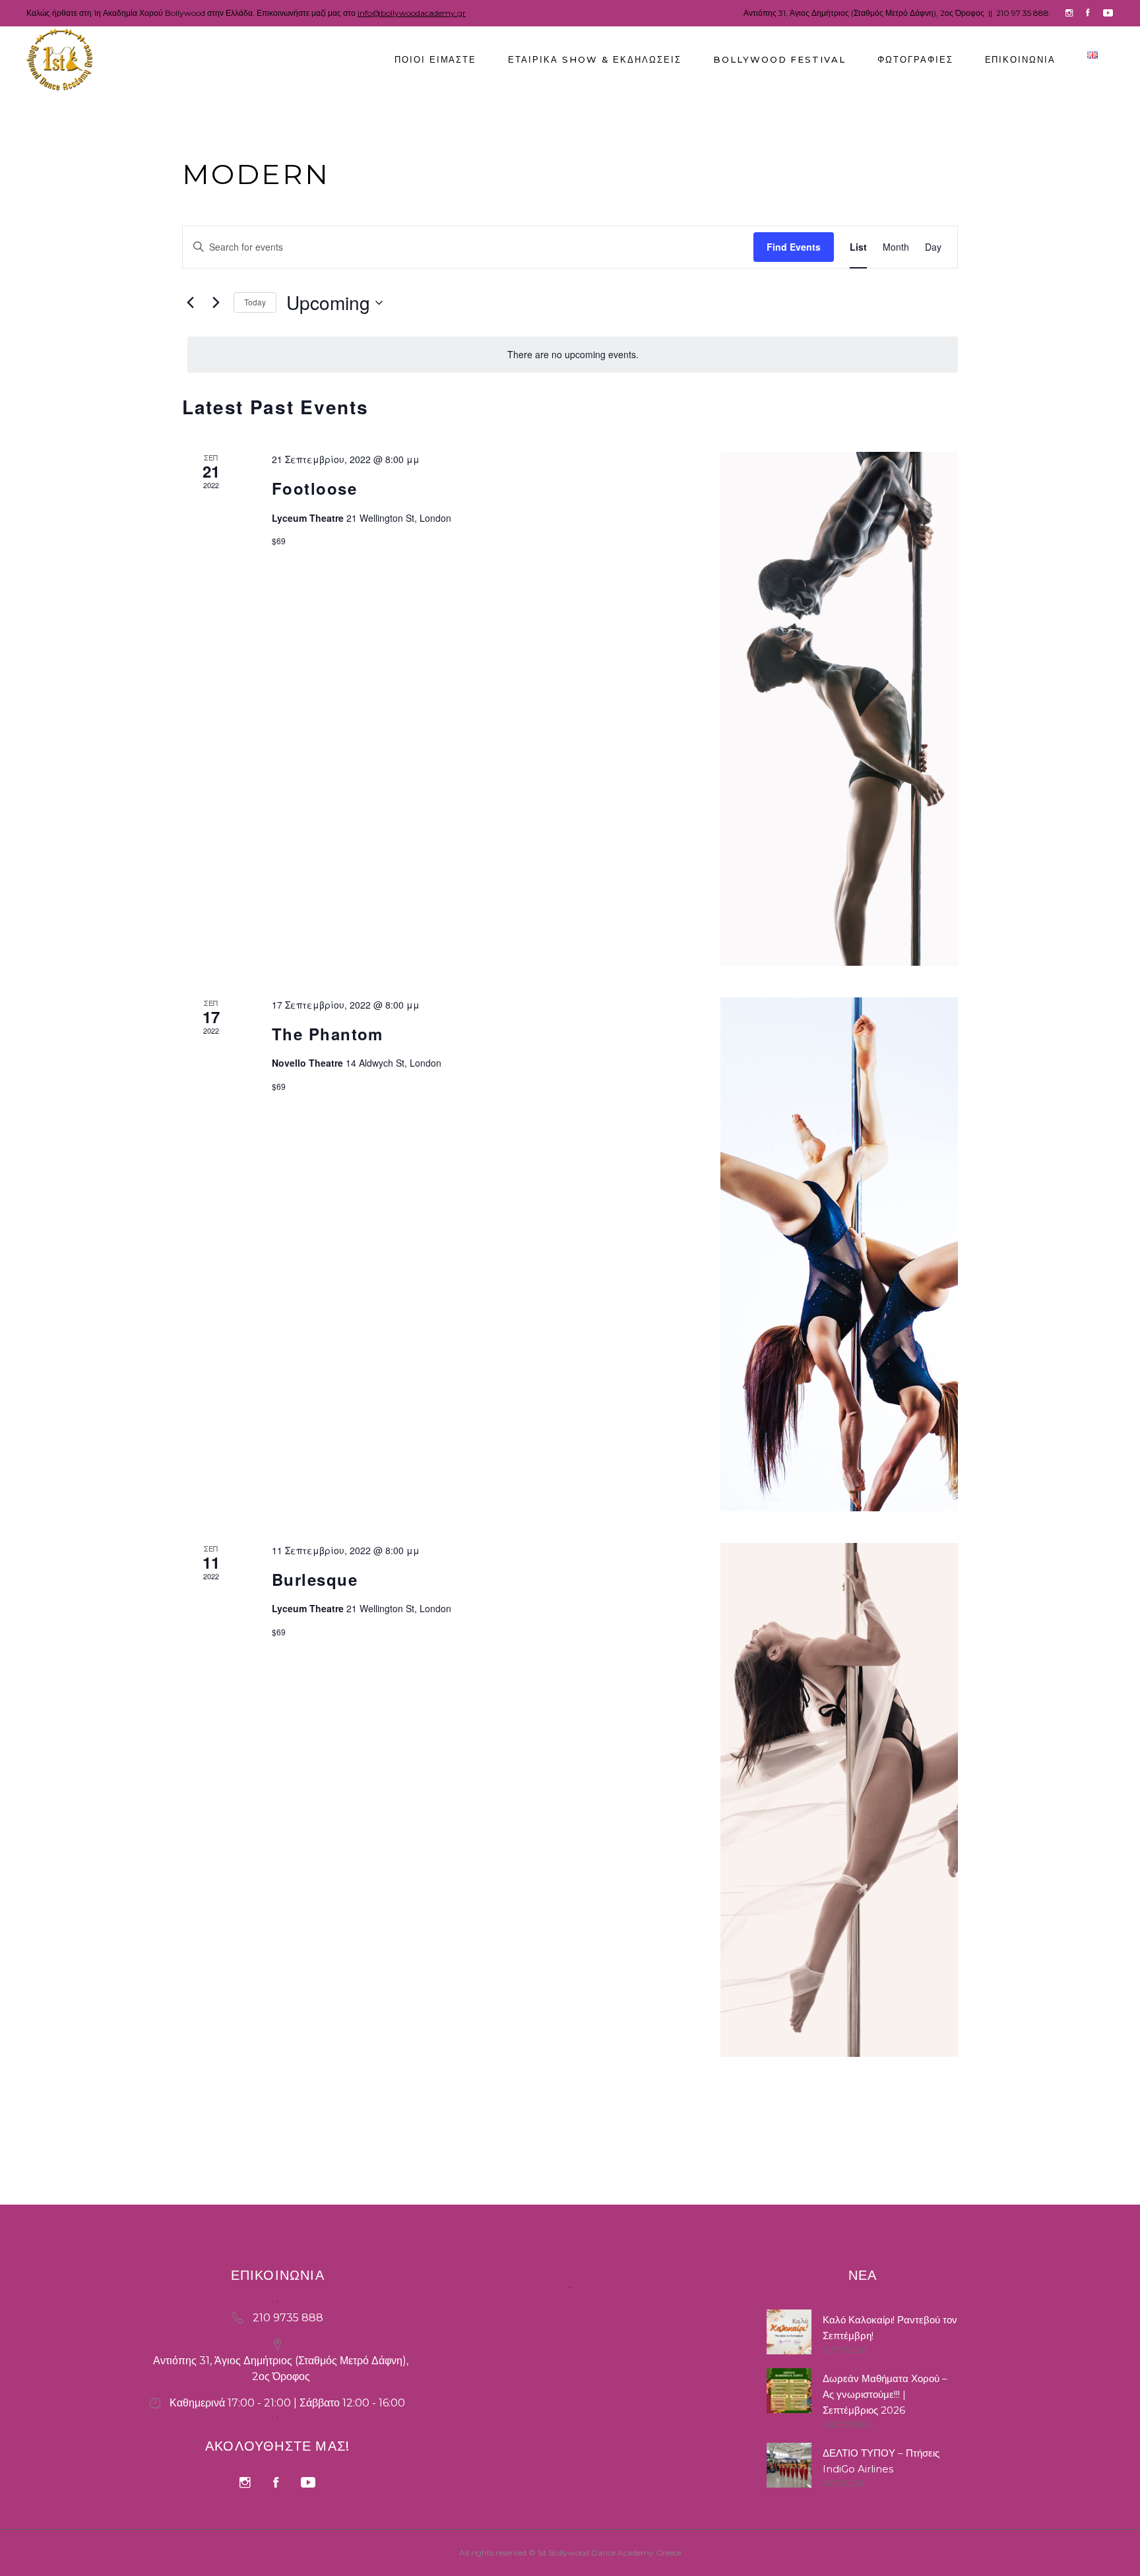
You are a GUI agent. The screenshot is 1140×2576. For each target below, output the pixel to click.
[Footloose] (839, 709)
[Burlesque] (839, 1800)
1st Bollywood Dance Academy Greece (610, 2553)
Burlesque (315, 1579)
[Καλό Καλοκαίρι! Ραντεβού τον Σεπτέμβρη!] (789, 2332)
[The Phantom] (839, 1254)
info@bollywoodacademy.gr (412, 13)
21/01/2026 (843, 2483)
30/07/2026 (846, 2424)
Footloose (314, 488)
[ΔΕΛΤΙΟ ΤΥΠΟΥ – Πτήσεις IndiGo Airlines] (789, 2465)
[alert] (573, 355)
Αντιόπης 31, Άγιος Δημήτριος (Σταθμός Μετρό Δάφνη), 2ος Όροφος (864, 13)
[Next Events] (216, 303)
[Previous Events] (190, 303)
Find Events (794, 247)
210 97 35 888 (1023, 13)
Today (255, 302)
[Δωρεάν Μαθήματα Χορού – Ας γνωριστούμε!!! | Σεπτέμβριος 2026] (789, 2391)
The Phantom (328, 1034)
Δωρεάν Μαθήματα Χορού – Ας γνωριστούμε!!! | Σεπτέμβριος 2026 (885, 2394)
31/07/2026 (844, 2350)
